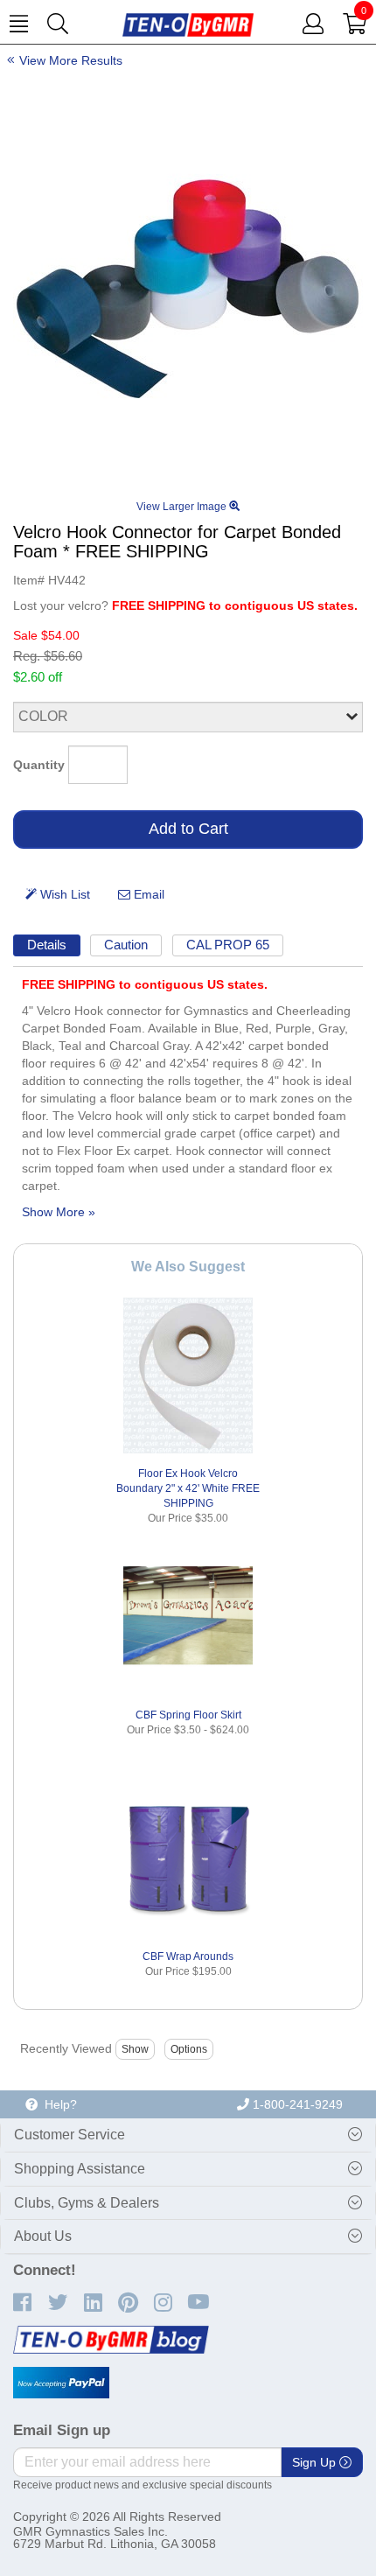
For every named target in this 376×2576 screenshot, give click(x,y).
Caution (126, 945)
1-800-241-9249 (296, 2104)
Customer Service (70, 2135)
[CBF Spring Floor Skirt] (188, 1617)
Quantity (39, 765)
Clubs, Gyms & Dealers (87, 2203)
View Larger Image (183, 507)
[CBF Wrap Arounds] (188, 1858)
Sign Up (316, 2462)
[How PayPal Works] (61, 2383)
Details (47, 945)
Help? (57, 2104)
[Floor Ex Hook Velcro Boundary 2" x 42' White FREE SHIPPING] (188, 1375)
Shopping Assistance (80, 2169)
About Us (43, 2236)
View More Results (71, 60)
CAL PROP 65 (228, 945)
